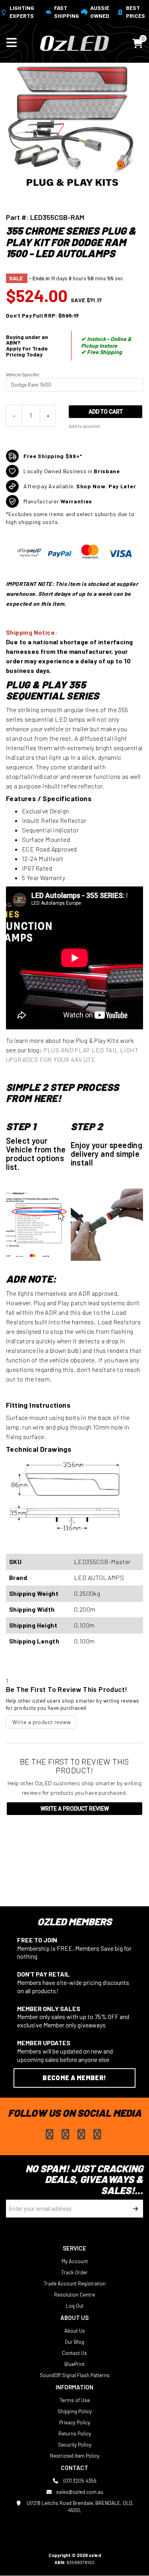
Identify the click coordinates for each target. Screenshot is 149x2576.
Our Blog (74, 2342)
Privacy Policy (75, 2422)
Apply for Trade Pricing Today (27, 351)
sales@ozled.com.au (80, 2492)
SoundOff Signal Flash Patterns (75, 2375)
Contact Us (74, 2353)
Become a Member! (74, 2078)
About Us (75, 2331)
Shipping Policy (75, 2411)
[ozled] (74, 42)
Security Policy (75, 2445)
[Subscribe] (134, 2209)
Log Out (75, 2306)
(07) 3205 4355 (79, 2481)
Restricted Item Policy (75, 2456)
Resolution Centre (74, 2295)
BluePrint (74, 2364)
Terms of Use (75, 2400)
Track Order (74, 2272)
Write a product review (41, 1722)
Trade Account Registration (75, 2283)
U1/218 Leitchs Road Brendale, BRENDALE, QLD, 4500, (79, 2507)
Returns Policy (75, 2433)
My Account (75, 2261)
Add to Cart (106, 412)
